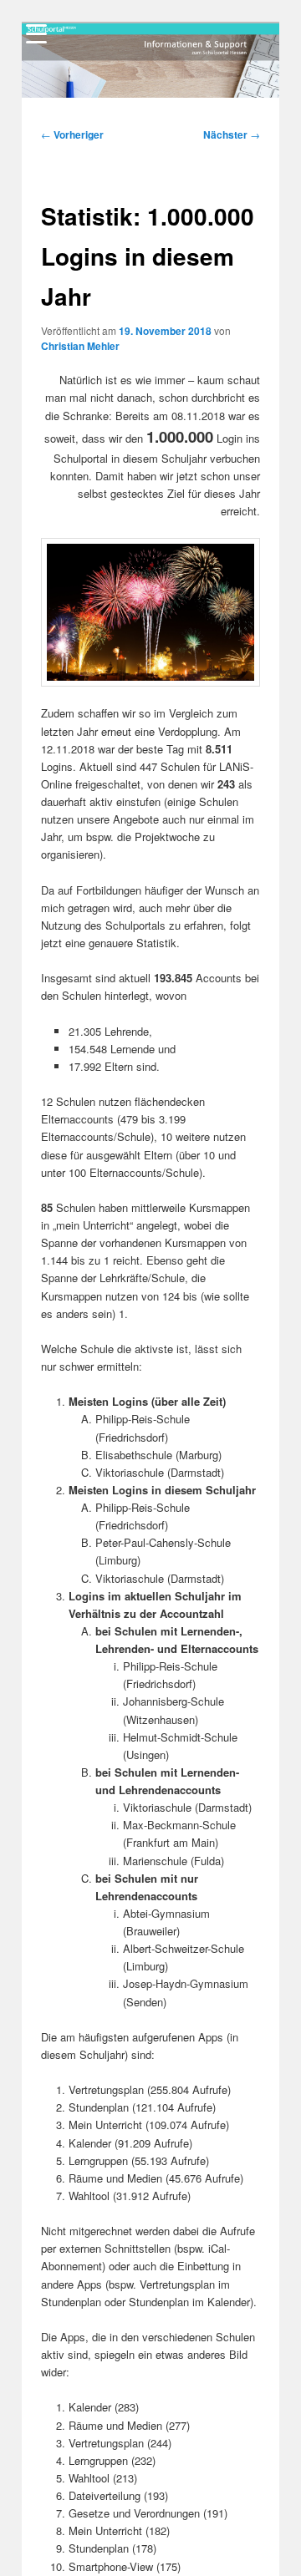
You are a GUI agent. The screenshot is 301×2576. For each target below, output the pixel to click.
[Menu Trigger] (36, 33)
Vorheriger (72, 134)
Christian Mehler (80, 346)
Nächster (232, 134)
